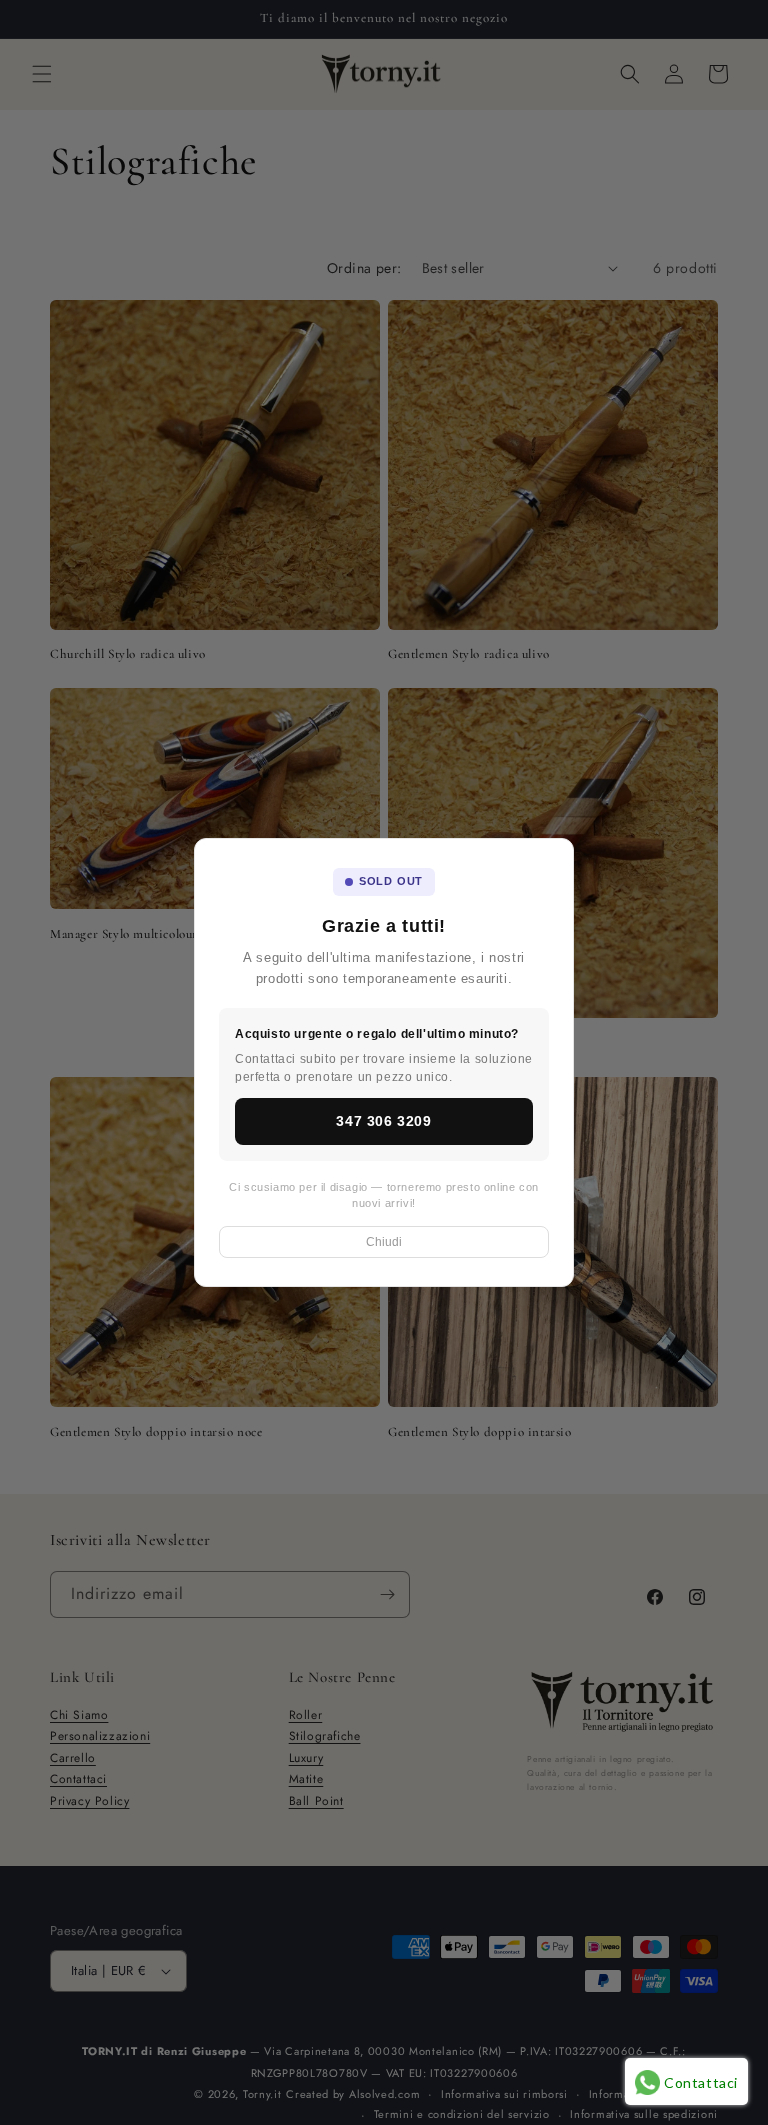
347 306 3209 (383, 1121)
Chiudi (384, 1242)
